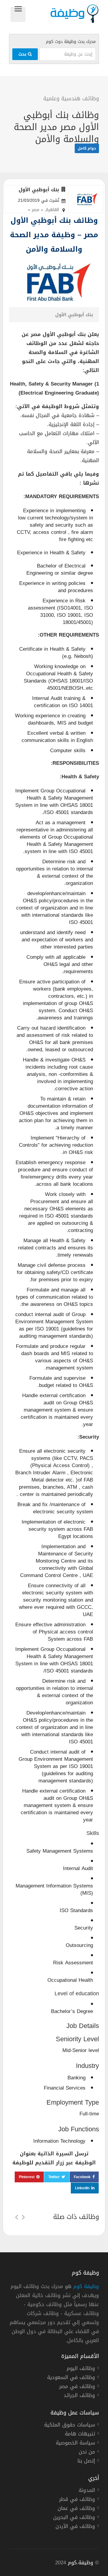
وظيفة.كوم (81, 2562)
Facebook (82, 2177)
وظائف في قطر (77, 2500)
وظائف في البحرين (74, 2518)
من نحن (87, 2453)
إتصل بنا (86, 2462)
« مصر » (36, 210)
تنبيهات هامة (80, 2435)
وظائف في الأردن (75, 2527)
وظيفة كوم (86, 2286)
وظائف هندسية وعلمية (71, 98)
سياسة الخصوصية (75, 2444)
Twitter (54, 2177)
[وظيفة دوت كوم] (62, 14)
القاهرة (52, 210)
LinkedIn (82, 2188)
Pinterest (27, 2177)
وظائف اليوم (81, 2369)
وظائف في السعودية (71, 2378)
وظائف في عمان (76, 2509)
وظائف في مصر (77, 2387)
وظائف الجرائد (79, 2396)
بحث (23, 54)
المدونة (87, 2491)
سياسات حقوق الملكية (70, 2426)
